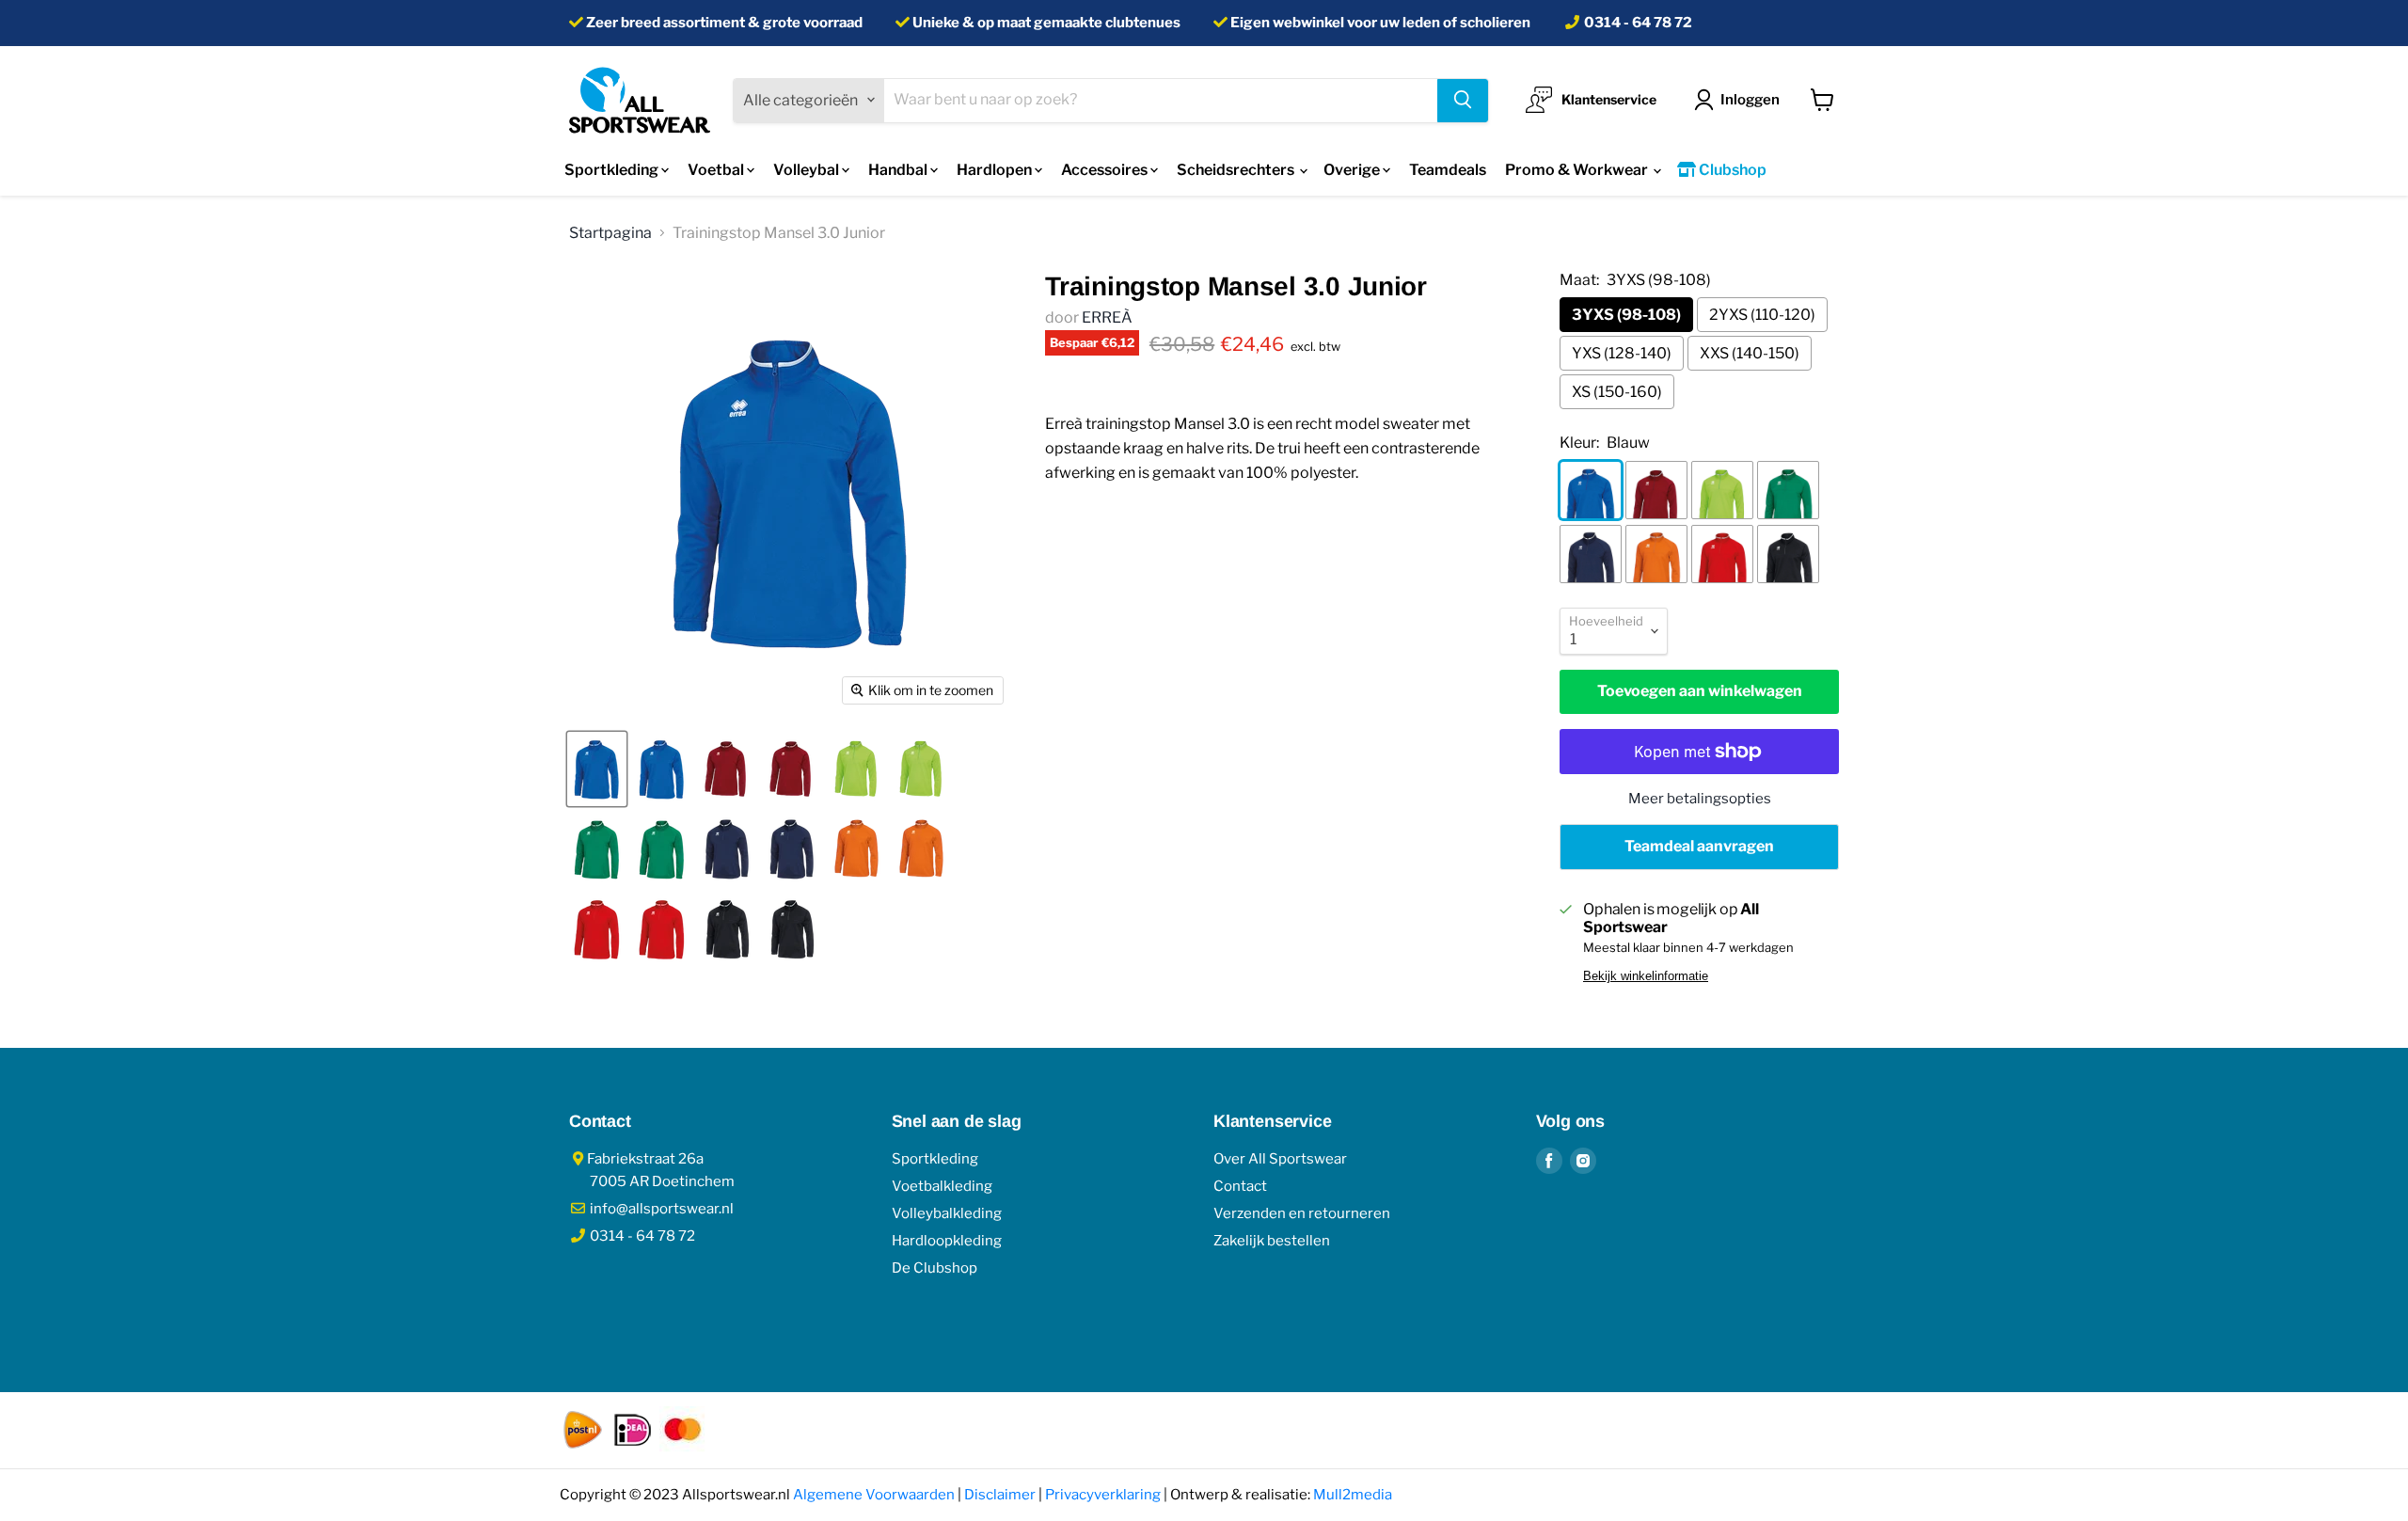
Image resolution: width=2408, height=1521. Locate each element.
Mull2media (1353, 1495)
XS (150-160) (1617, 392)
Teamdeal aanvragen (1699, 846)
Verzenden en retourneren (1302, 1213)
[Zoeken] (1463, 100)
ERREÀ (1107, 317)
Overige (1353, 170)
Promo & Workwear (1578, 170)
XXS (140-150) (1750, 353)
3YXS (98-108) (1626, 315)
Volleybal (808, 170)
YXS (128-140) (1622, 353)
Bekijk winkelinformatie (1646, 976)
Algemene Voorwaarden (874, 1495)
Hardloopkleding (947, 1241)
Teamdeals (1448, 170)
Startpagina (610, 233)
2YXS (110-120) (1762, 315)
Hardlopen (996, 170)
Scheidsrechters (1237, 170)
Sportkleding (613, 170)
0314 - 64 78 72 (1638, 23)
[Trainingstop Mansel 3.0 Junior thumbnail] (597, 769)
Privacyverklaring (1103, 1495)
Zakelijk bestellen (1272, 1241)
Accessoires (1106, 170)
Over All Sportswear (1280, 1159)
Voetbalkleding (942, 1186)
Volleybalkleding (947, 1213)
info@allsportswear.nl (660, 1209)
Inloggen (1750, 99)
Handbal (899, 170)
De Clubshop (935, 1268)
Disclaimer (1000, 1495)
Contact (1240, 1186)
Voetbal (717, 170)
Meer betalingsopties (1700, 799)
